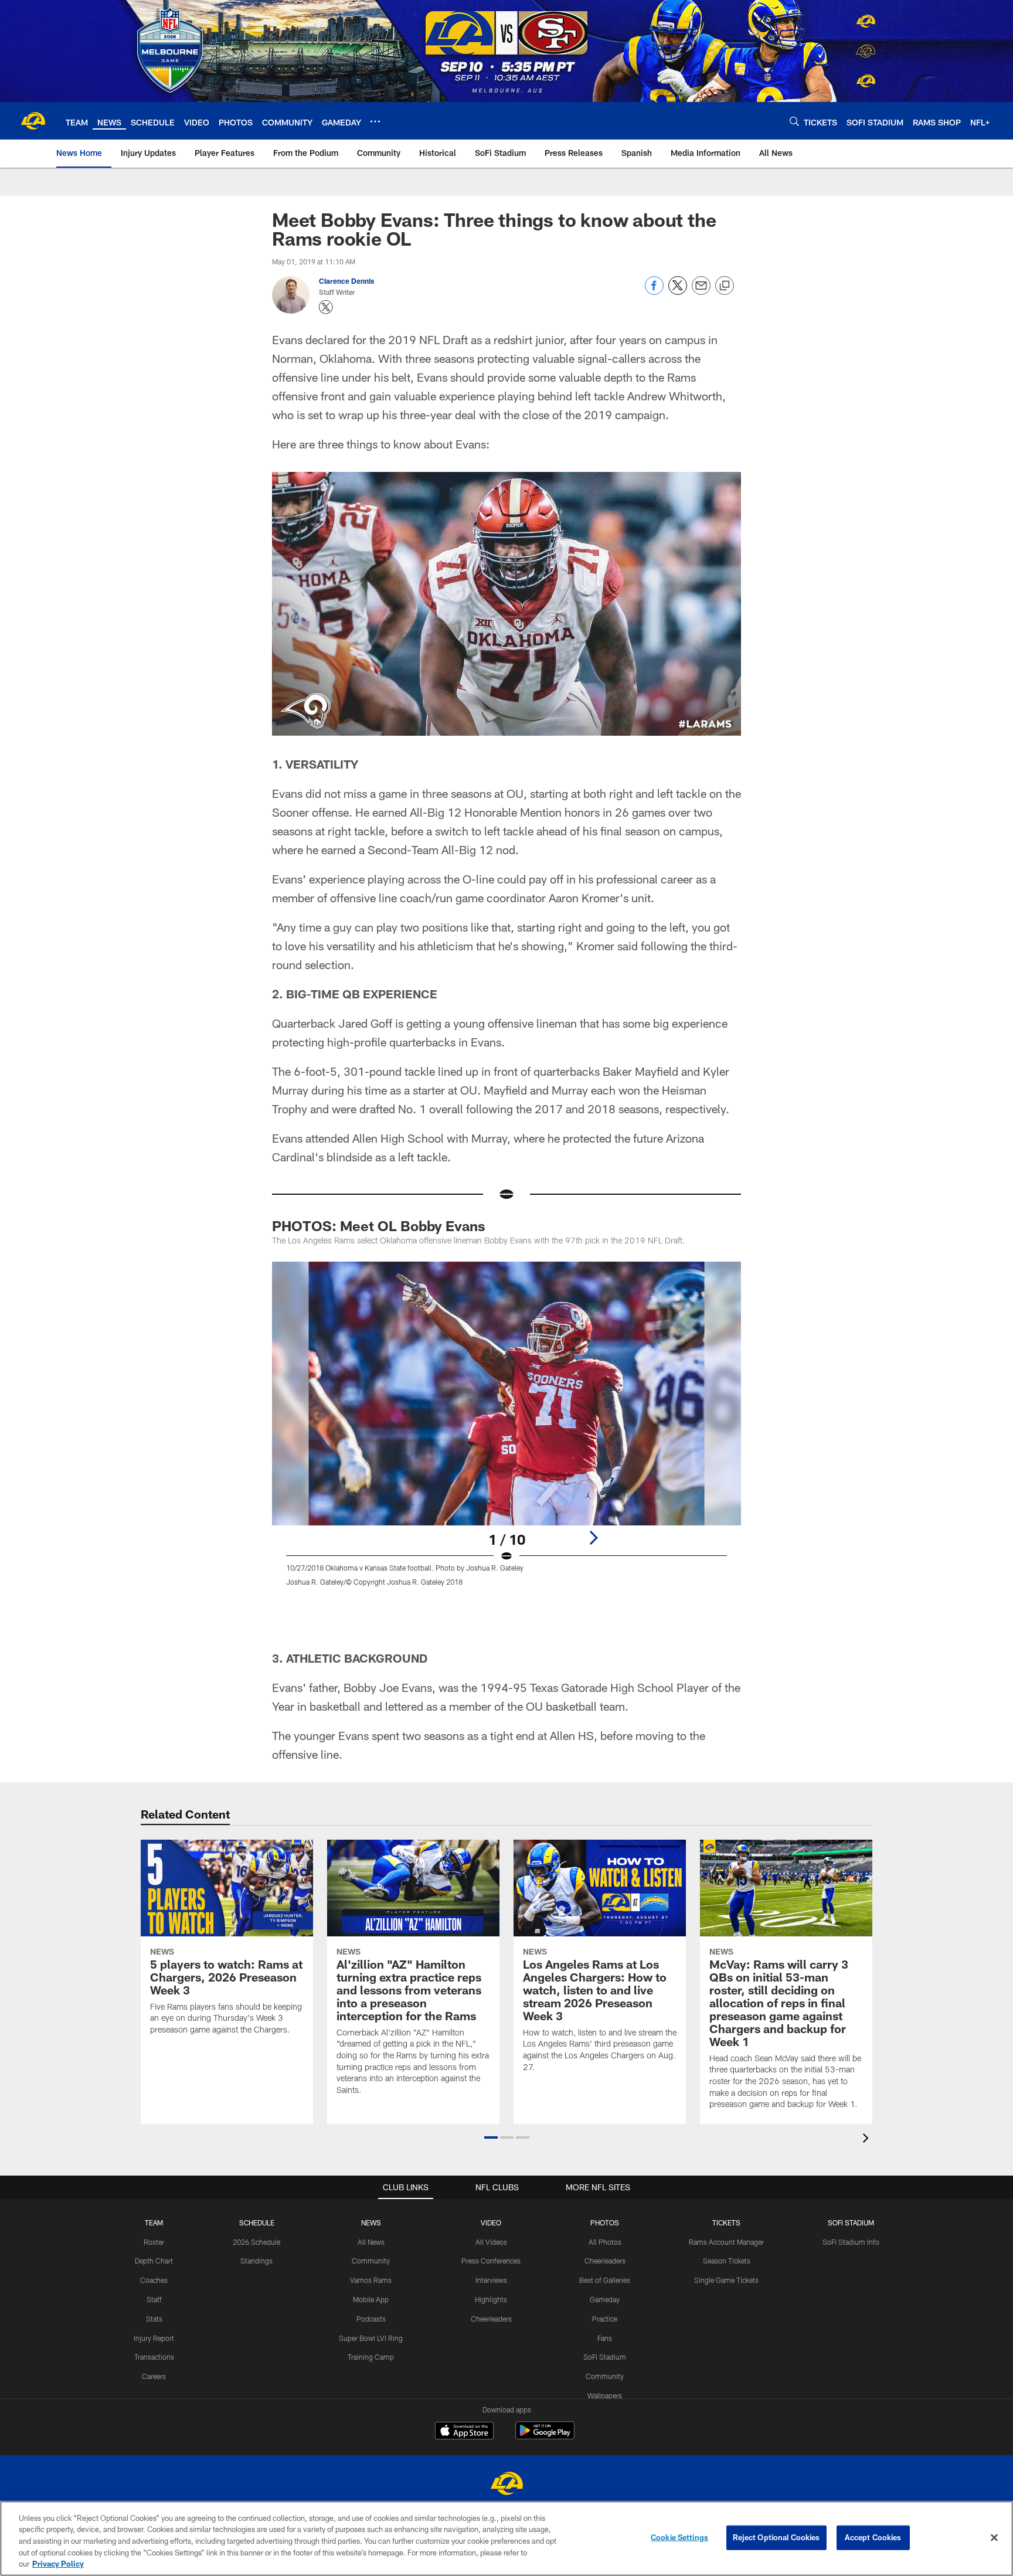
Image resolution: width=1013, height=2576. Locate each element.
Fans (605, 2338)
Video (491, 2222)
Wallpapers (605, 2395)
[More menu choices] (375, 121)
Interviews (491, 2280)
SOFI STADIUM (851, 2222)
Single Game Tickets (726, 2280)
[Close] (994, 2538)
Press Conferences (491, 2261)
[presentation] (868, 2140)
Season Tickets (727, 2261)
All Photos (605, 2242)
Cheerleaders (491, 2319)
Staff (154, 2299)
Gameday (605, 2299)
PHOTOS (605, 2222)
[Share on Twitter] (678, 292)
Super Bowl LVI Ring (371, 2338)
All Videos (491, 2242)
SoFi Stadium (605, 2357)
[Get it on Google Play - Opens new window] (545, 2436)
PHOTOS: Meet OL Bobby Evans (379, 1226)
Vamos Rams (371, 2280)
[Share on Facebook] (654, 292)
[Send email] (701, 292)
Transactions (154, 2357)
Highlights (491, 2299)
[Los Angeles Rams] (506, 2485)
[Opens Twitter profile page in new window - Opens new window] (326, 307)
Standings (256, 2261)
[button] (491, 2137)
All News (371, 2242)
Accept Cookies (873, 2537)
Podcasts (371, 2319)
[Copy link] (725, 286)
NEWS (371, 2222)
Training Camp (371, 2357)
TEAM (154, 2222)
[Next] (593, 1538)
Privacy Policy (58, 2564)
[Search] (794, 121)
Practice (605, 2319)
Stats (154, 2319)
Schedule (257, 2222)
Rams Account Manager (726, 2242)
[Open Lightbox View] (506, 1431)
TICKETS (726, 2222)
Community (371, 2261)
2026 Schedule (256, 2242)
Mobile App (371, 2299)
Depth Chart (154, 2261)
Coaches (154, 2280)
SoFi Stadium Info (851, 2242)
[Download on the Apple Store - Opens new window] (464, 2432)
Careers (154, 2376)
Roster (154, 2242)
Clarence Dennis (346, 281)
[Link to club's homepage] (33, 121)
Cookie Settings (679, 2537)
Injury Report (154, 2338)
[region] (506, 2538)
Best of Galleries (605, 2280)
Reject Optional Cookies (776, 2537)
